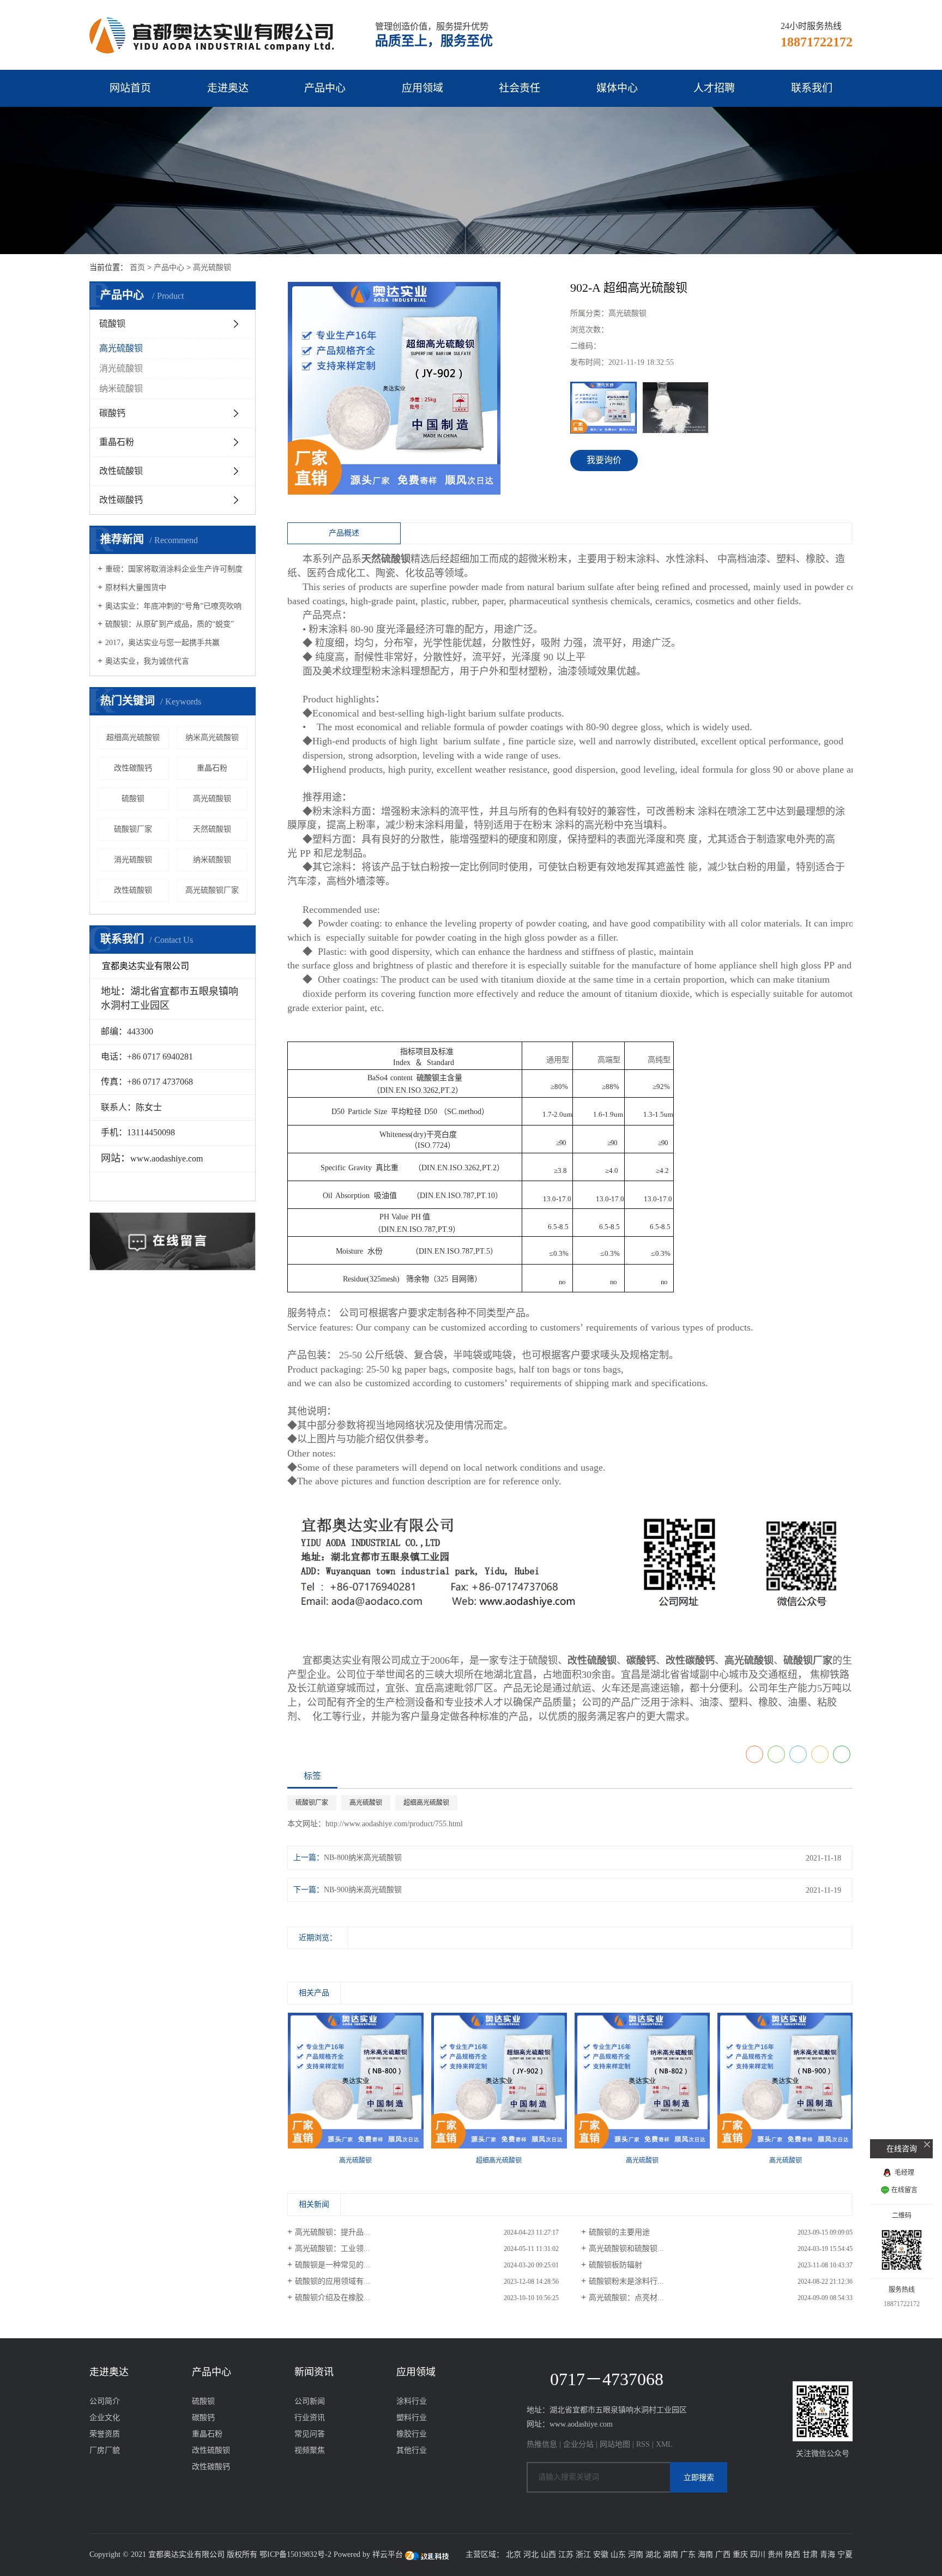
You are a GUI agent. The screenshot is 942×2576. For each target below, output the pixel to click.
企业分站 (578, 2444)
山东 (618, 2554)
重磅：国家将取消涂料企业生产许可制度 (174, 569)
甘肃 (810, 2554)
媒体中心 (617, 88)
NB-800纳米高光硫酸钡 (363, 1858)
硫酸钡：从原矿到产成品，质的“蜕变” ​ (171, 624)
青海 (828, 2554)
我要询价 (604, 460)
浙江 (583, 2554)
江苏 (566, 2554)
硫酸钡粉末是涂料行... (626, 2281)
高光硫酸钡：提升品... (333, 2232)
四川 (758, 2554)
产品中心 (325, 88)
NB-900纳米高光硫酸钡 (363, 1890)
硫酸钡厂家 (133, 829)
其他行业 (412, 2450)
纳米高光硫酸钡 (212, 738)
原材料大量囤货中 (136, 588)
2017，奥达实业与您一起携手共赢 (162, 643)
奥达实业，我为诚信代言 (147, 661)
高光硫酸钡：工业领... (333, 2249)
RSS (643, 2444)
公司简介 (105, 2401)
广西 (723, 2554)
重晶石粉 (117, 442)
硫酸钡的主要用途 (619, 2232)
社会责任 (520, 88)
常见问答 (310, 2434)
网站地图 (615, 2444)
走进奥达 (228, 88)
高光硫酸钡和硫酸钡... (626, 2249)
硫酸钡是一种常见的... (333, 2265)
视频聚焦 (310, 2450)
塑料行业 (412, 2418)
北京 (514, 2554)
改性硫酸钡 (121, 471)
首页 (137, 267)
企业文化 (105, 2418)
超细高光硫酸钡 (133, 738)
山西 (548, 2554)
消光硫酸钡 (121, 368)
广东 (688, 2554)
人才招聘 (714, 88)
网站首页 (130, 88)
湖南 (671, 2554)
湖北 (653, 2554)
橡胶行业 (412, 2434)
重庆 (740, 2554)
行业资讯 (310, 2418)
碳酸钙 (112, 413)
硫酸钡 (112, 324)
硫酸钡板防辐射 (615, 2265)
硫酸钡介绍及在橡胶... (333, 2298)
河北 (531, 2554)
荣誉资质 (105, 2434)
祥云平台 (388, 2554)
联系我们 (812, 88)
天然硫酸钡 (212, 829)
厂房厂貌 (105, 2450)
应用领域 (422, 88)
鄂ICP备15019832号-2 (295, 2554)
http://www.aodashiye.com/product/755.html (394, 1824)
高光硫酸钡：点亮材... (626, 2298)
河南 (636, 2554)
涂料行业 (412, 2401)
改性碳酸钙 (121, 500)
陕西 (793, 2554)
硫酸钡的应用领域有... (333, 2281)
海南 (705, 2554)
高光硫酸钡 (212, 267)
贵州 (775, 2554)
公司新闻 (310, 2401)
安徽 (601, 2554)
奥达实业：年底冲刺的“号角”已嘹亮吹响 (173, 606)
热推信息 (542, 2444)
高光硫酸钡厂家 (212, 890)
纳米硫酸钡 (121, 389)
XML (664, 2444)
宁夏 (845, 2554)
